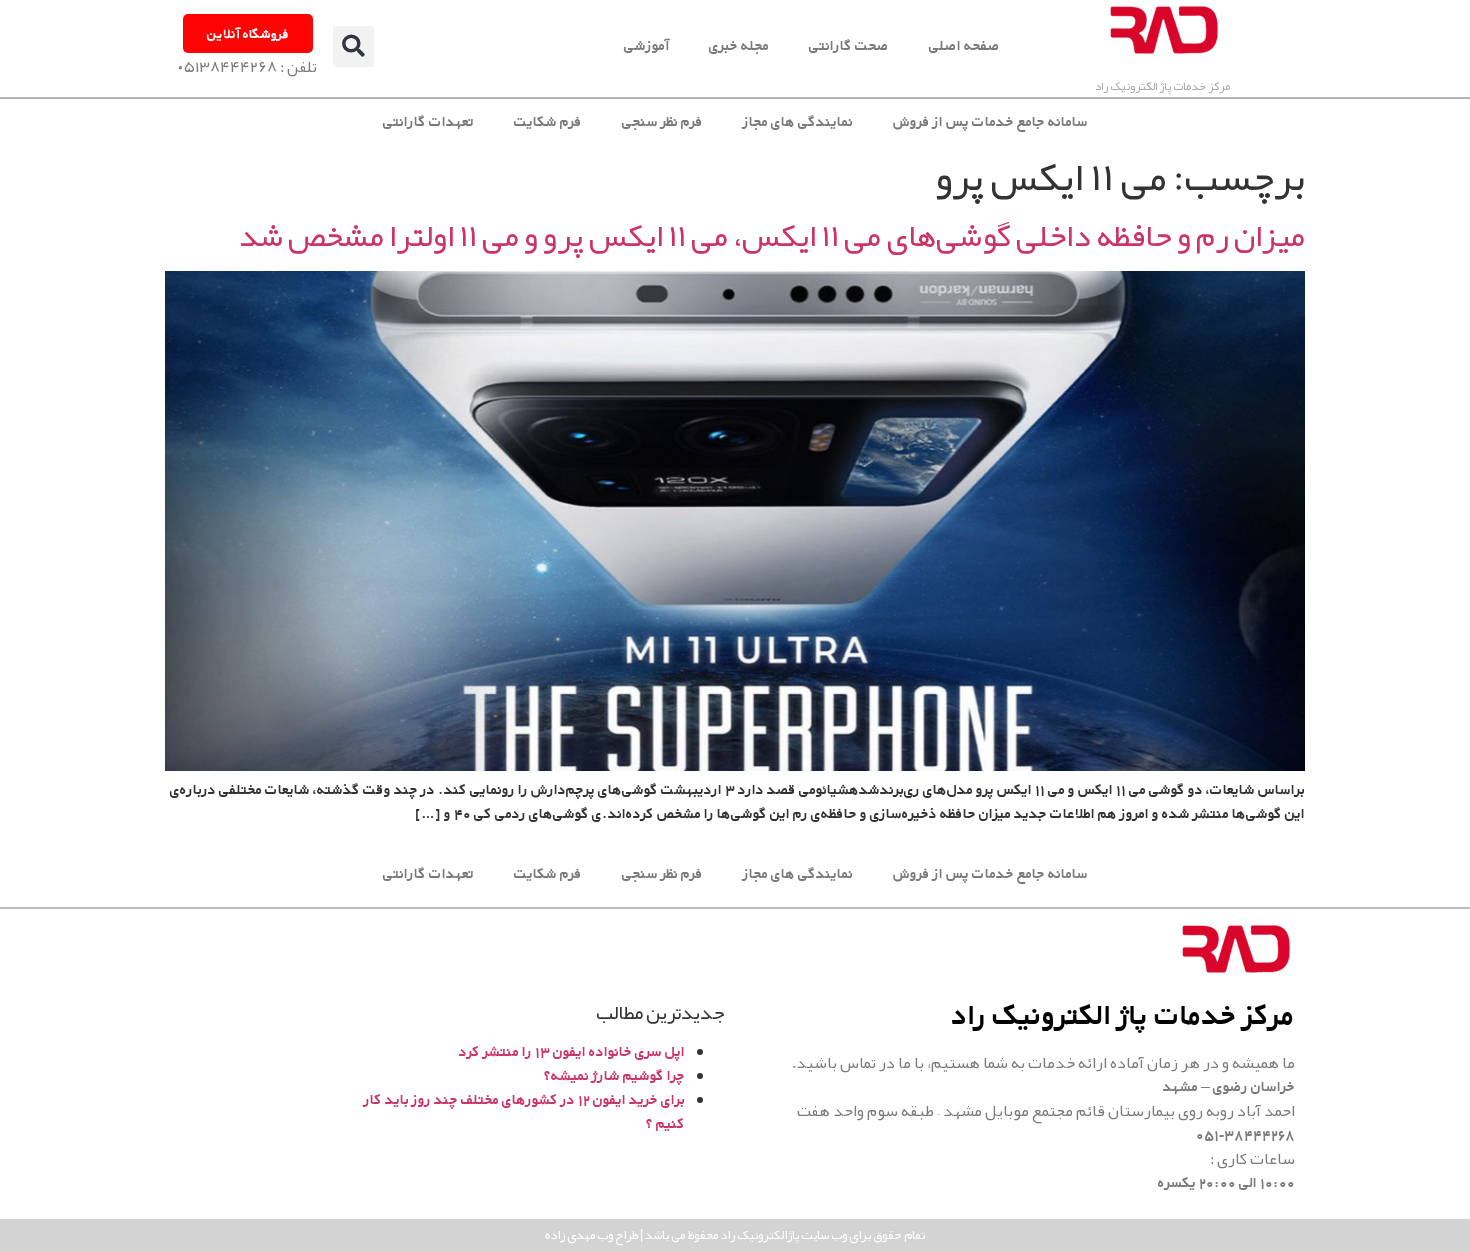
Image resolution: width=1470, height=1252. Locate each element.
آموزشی (646, 45)
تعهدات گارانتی (428, 121)
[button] (353, 46)
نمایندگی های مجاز (798, 121)
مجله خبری (739, 45)
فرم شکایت (548, 121)
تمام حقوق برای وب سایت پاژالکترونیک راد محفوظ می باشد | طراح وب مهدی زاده (735, 1235)
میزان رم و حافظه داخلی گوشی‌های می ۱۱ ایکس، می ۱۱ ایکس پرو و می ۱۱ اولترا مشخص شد (772, 235)
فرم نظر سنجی (662, 121)
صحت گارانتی (849, 45)
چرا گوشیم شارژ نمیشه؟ (614, 1075)
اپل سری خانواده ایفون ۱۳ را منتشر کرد (572, 1051)
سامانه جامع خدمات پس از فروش (990, 121)
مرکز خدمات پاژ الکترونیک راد (1162, 86)
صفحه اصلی (964, 45)
